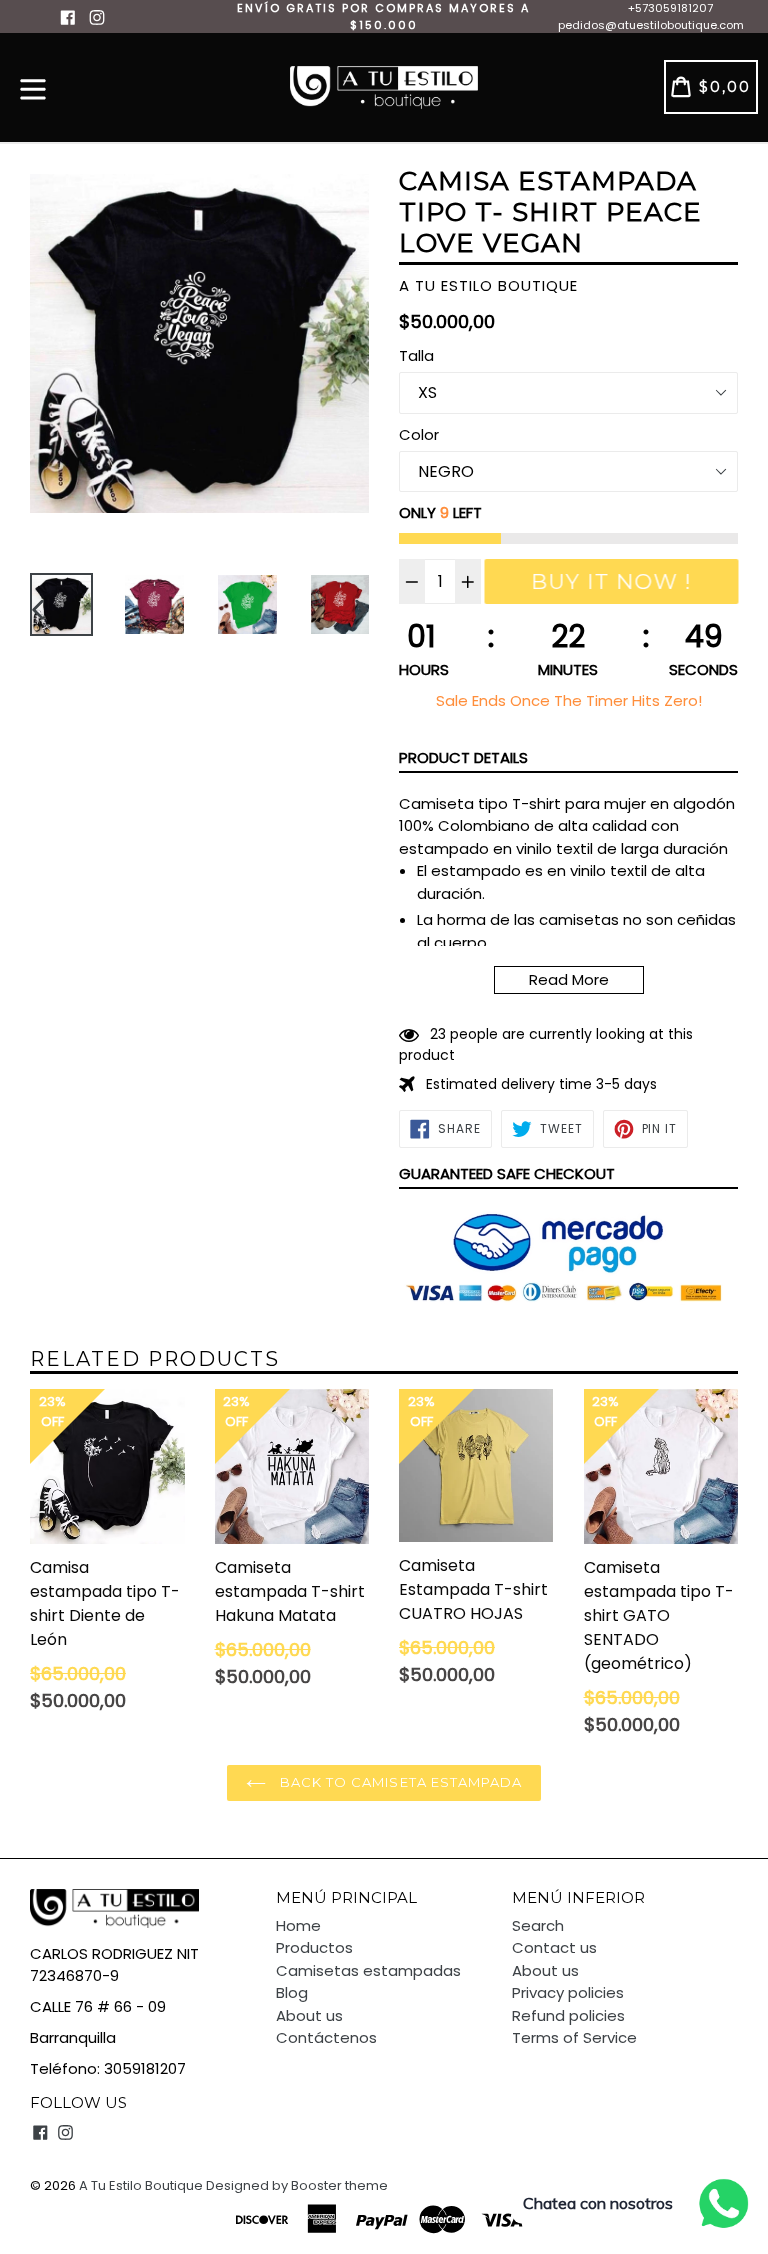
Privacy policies (568, 1992)
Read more (569, 979)
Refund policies (568, 2015)
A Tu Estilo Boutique (141, 2185)
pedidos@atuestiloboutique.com (651, 25)
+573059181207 (670, 8)
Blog (292, 1992)
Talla (416, 355)
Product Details (463, 757)
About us (309, 2015)
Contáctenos (326, 2037)
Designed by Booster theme (297, 2185)
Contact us (554, 1947)
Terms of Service (574, 2037)
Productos (314, 1947)
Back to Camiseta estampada (399, 1782)
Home (298, 1925)
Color (419, 434)
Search (538, 1925)
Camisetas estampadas (368, 1970)
